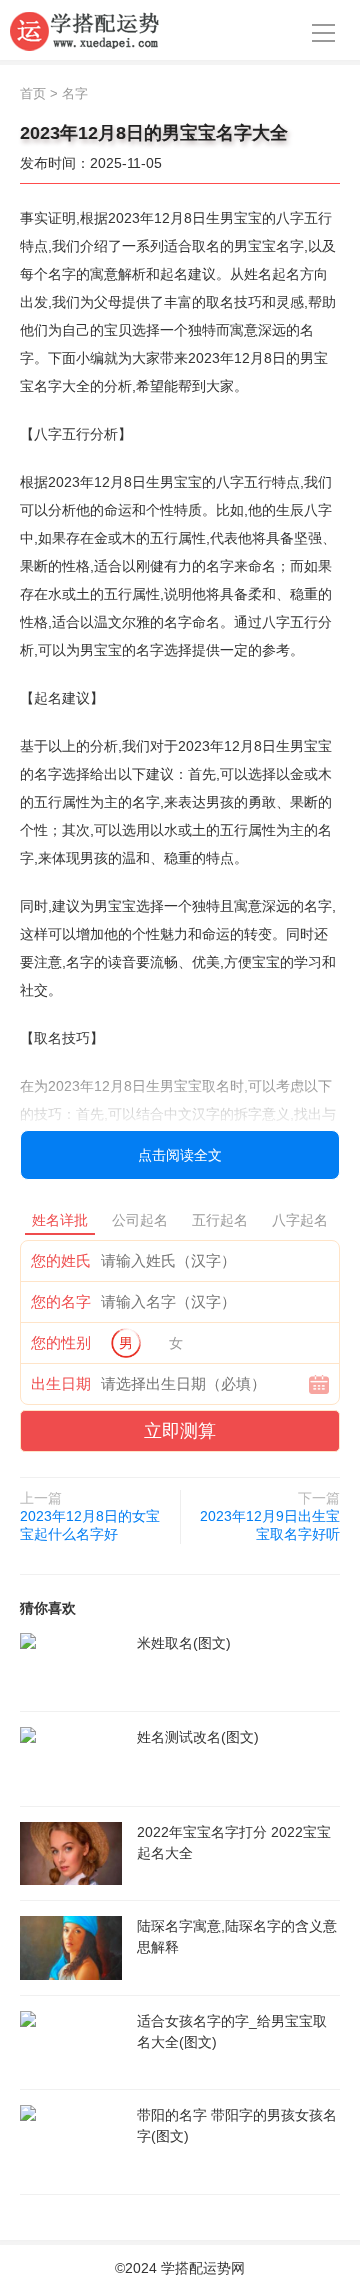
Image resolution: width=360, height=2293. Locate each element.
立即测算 (180, 1431)
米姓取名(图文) (184, 1643)
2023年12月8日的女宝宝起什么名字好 (90, 1525)
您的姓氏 (61, 1260)
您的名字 (61, 1301)
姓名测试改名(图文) (198, 1737)
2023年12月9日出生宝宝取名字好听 (270, 1525)
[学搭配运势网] (85, 30)
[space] (71, 1664)
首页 (33, 93)
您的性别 (61, 1342)
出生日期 (61, 1383)
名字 (75, 93)
